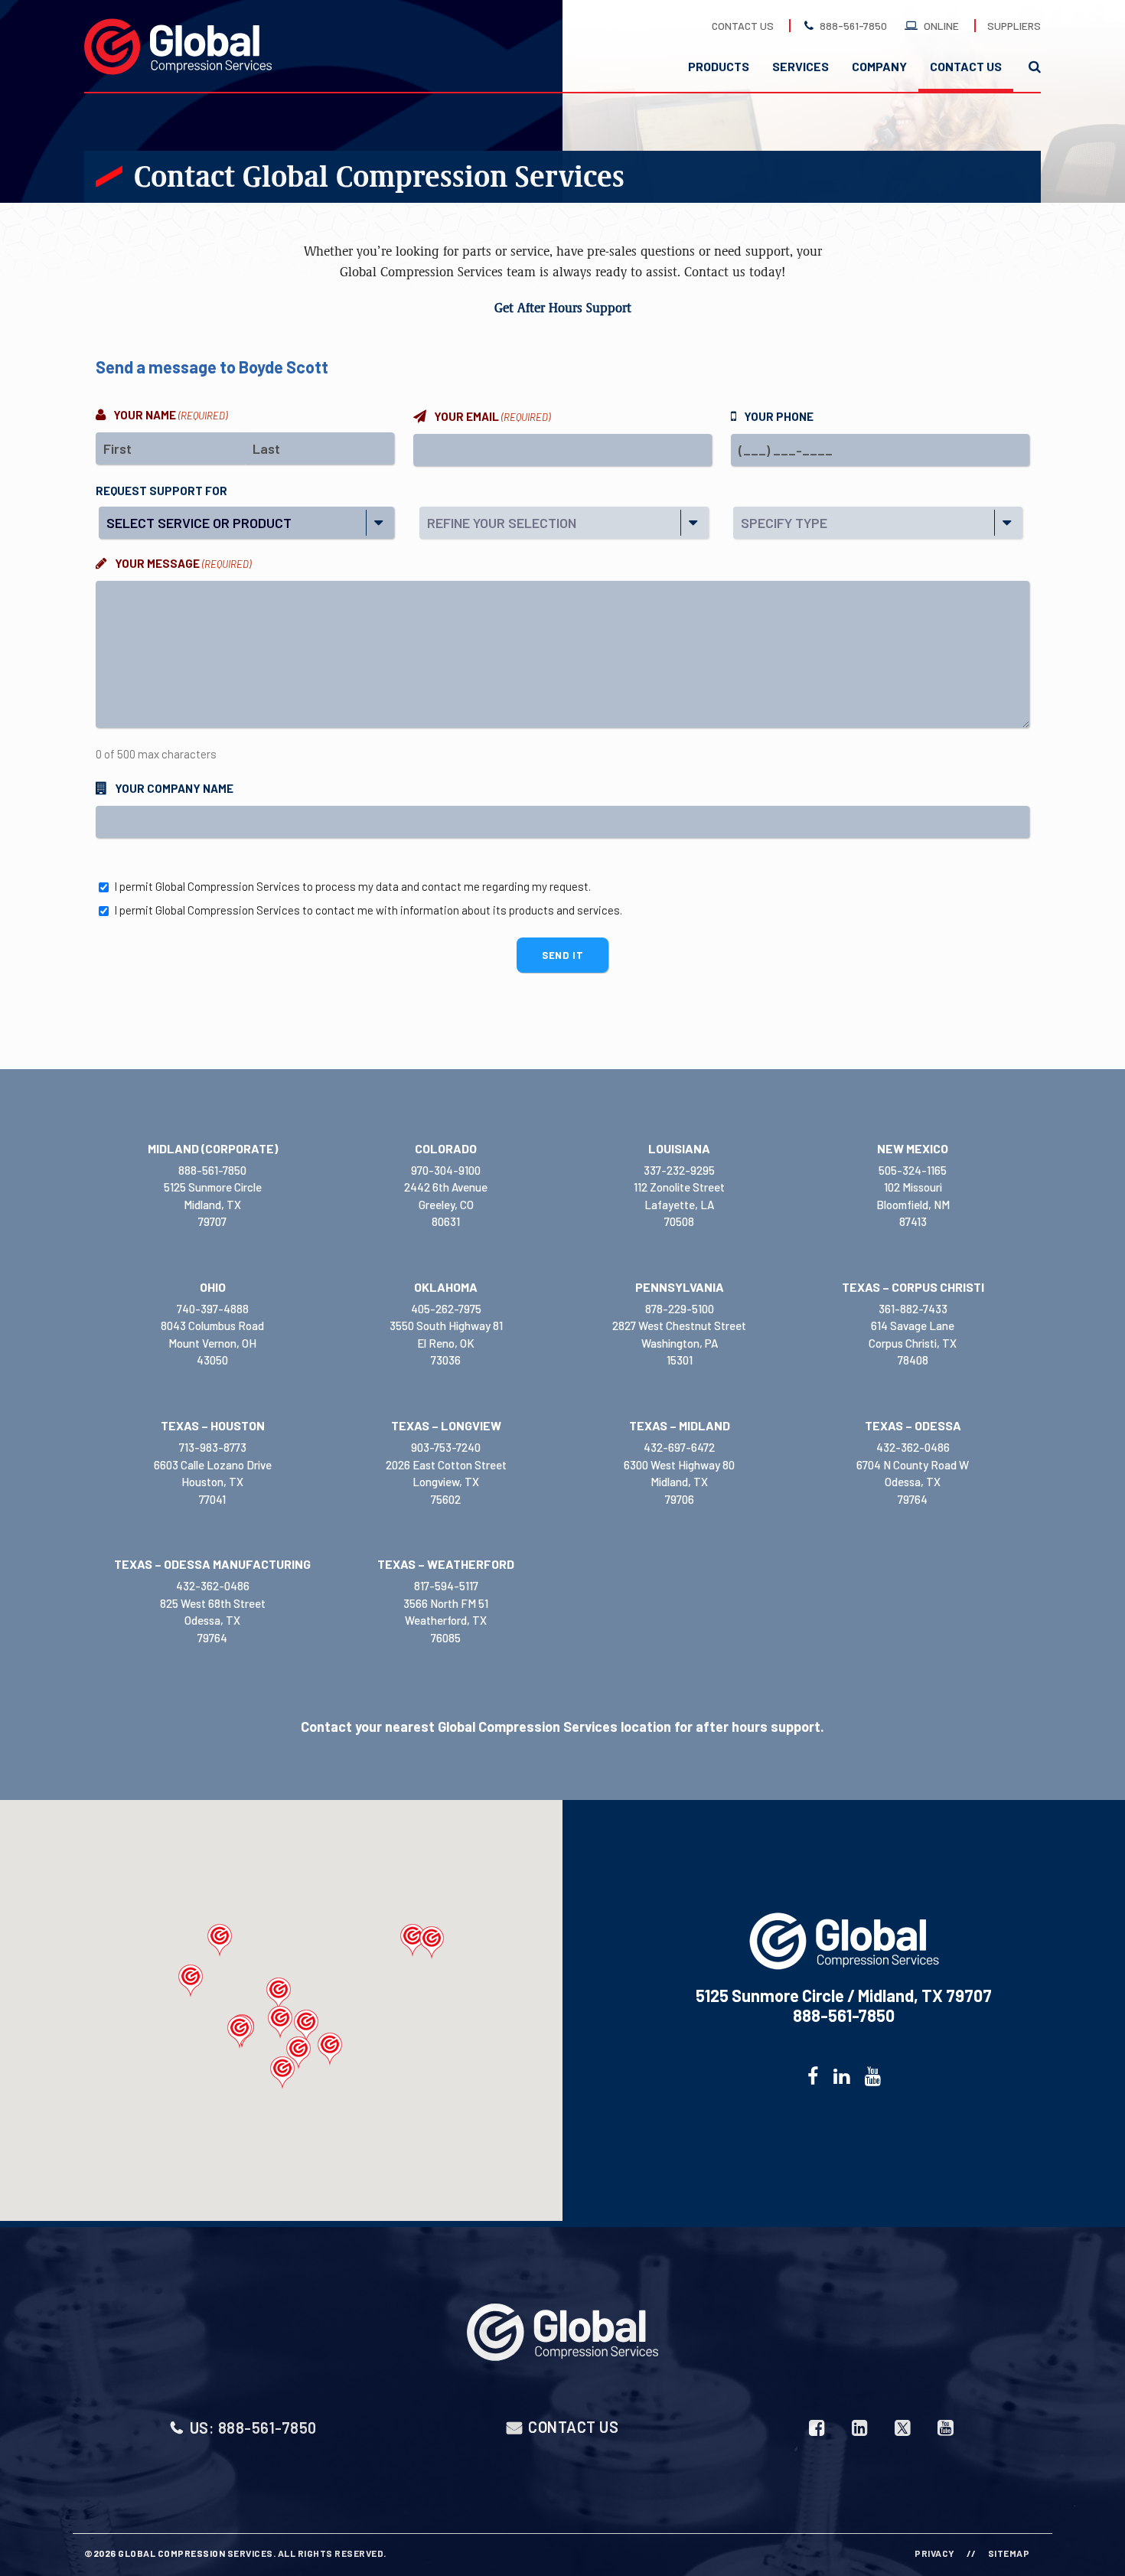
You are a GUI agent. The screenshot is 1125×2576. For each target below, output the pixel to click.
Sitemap (1009, 2553)
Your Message (183, 563)
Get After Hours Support (563, 308)
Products (719, 66)
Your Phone (779, 416)
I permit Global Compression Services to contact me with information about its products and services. (368, 910)
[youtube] (873, 2076)
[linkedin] (841, 2076)
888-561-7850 (853, 26)
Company (879, 66)
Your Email (492, 416)
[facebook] (813, 2076)
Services (801, 66)
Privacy (935, 2553)
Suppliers (1014, 26)
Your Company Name (174, 788)
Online (941, 26)
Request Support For (161, 491)
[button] (191, 1981)
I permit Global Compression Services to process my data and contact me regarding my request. (352, 886)
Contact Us (743, 26)
